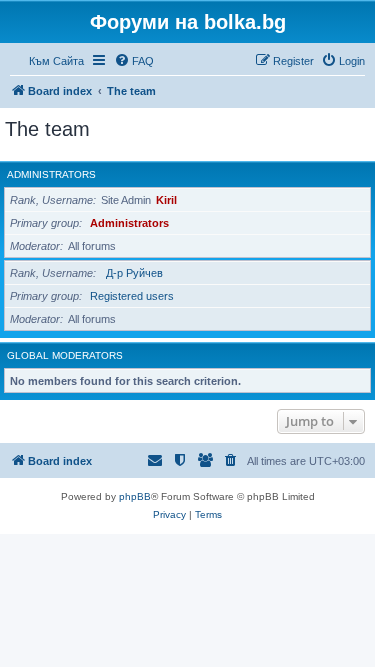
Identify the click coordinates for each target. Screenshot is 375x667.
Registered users (132, 296)
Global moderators (65, 355)
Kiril (166, 200)
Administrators (51, 174)
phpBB (135, 496)
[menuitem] (134, 61)
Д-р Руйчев (134, 273)
